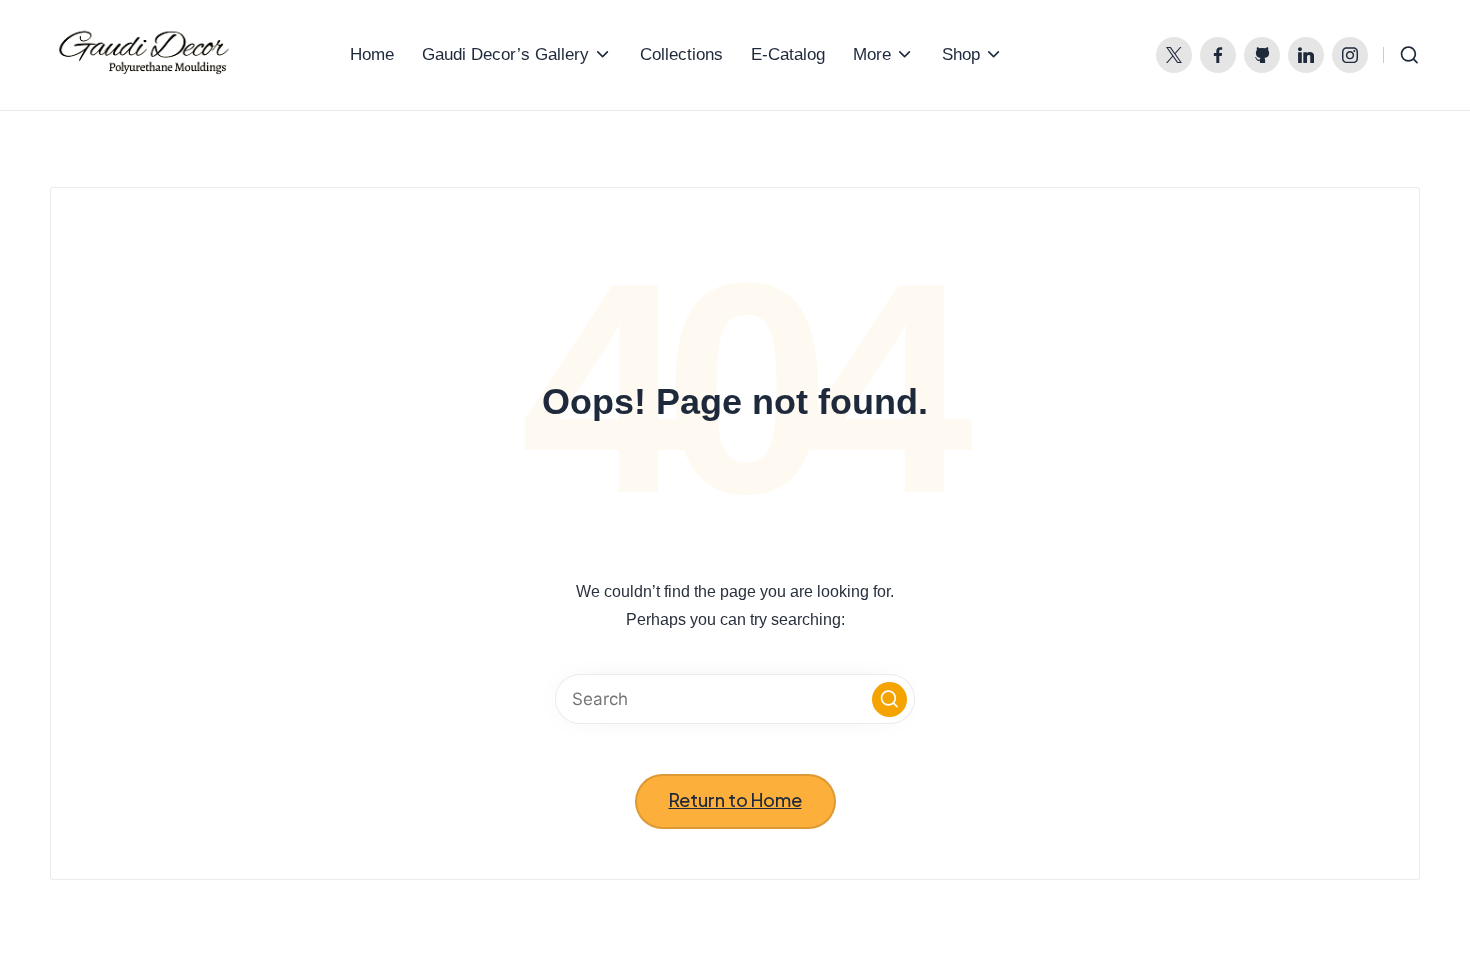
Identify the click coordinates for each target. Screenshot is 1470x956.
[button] (889, 699)
